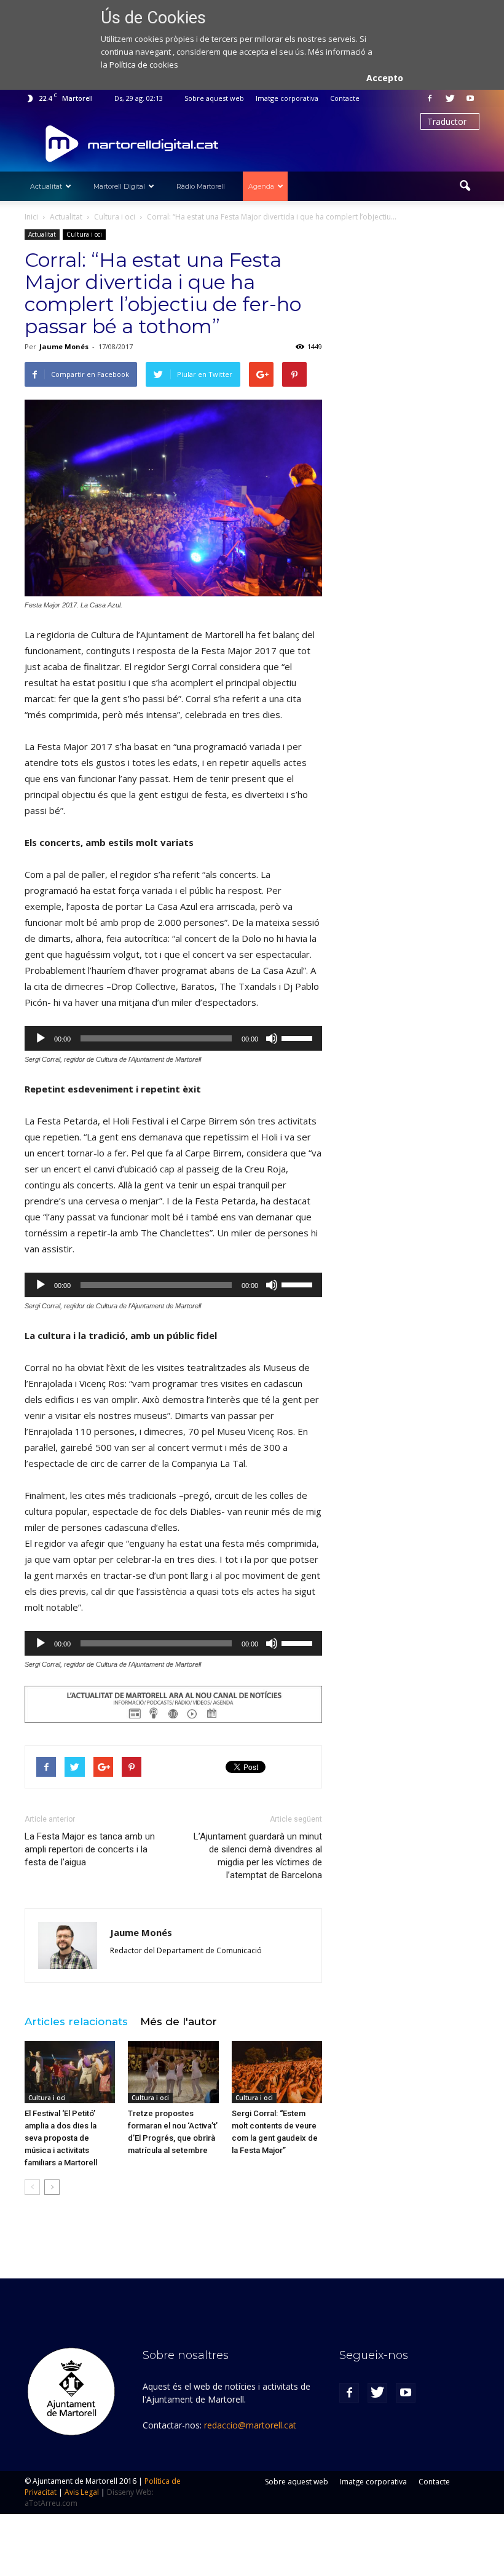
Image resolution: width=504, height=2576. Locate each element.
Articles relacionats (76, 2021)
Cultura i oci (84, 234)
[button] (465, 186)
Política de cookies (144, 65)
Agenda (261, 186)
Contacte (345, 98)
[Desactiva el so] (272, 1038)
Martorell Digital (119, 186)
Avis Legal (82, 2492)
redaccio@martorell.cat (250, 2425)
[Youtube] (470, 98)
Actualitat (46, 186)
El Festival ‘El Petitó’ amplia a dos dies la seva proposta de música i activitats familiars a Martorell (61, 2138)
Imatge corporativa (287, 98)
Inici (31, 217)
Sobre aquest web (214, 98)
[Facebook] (430, 98)
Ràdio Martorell (201, 186)
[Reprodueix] (41, 1038)
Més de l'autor (179, 2021)
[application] (173, 1038)
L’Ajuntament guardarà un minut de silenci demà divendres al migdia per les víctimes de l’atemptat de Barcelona (258, 1856)
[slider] (299, 1037)
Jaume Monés (64, 346)
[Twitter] (450, 98)
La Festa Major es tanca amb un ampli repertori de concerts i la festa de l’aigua (90, 1849)
